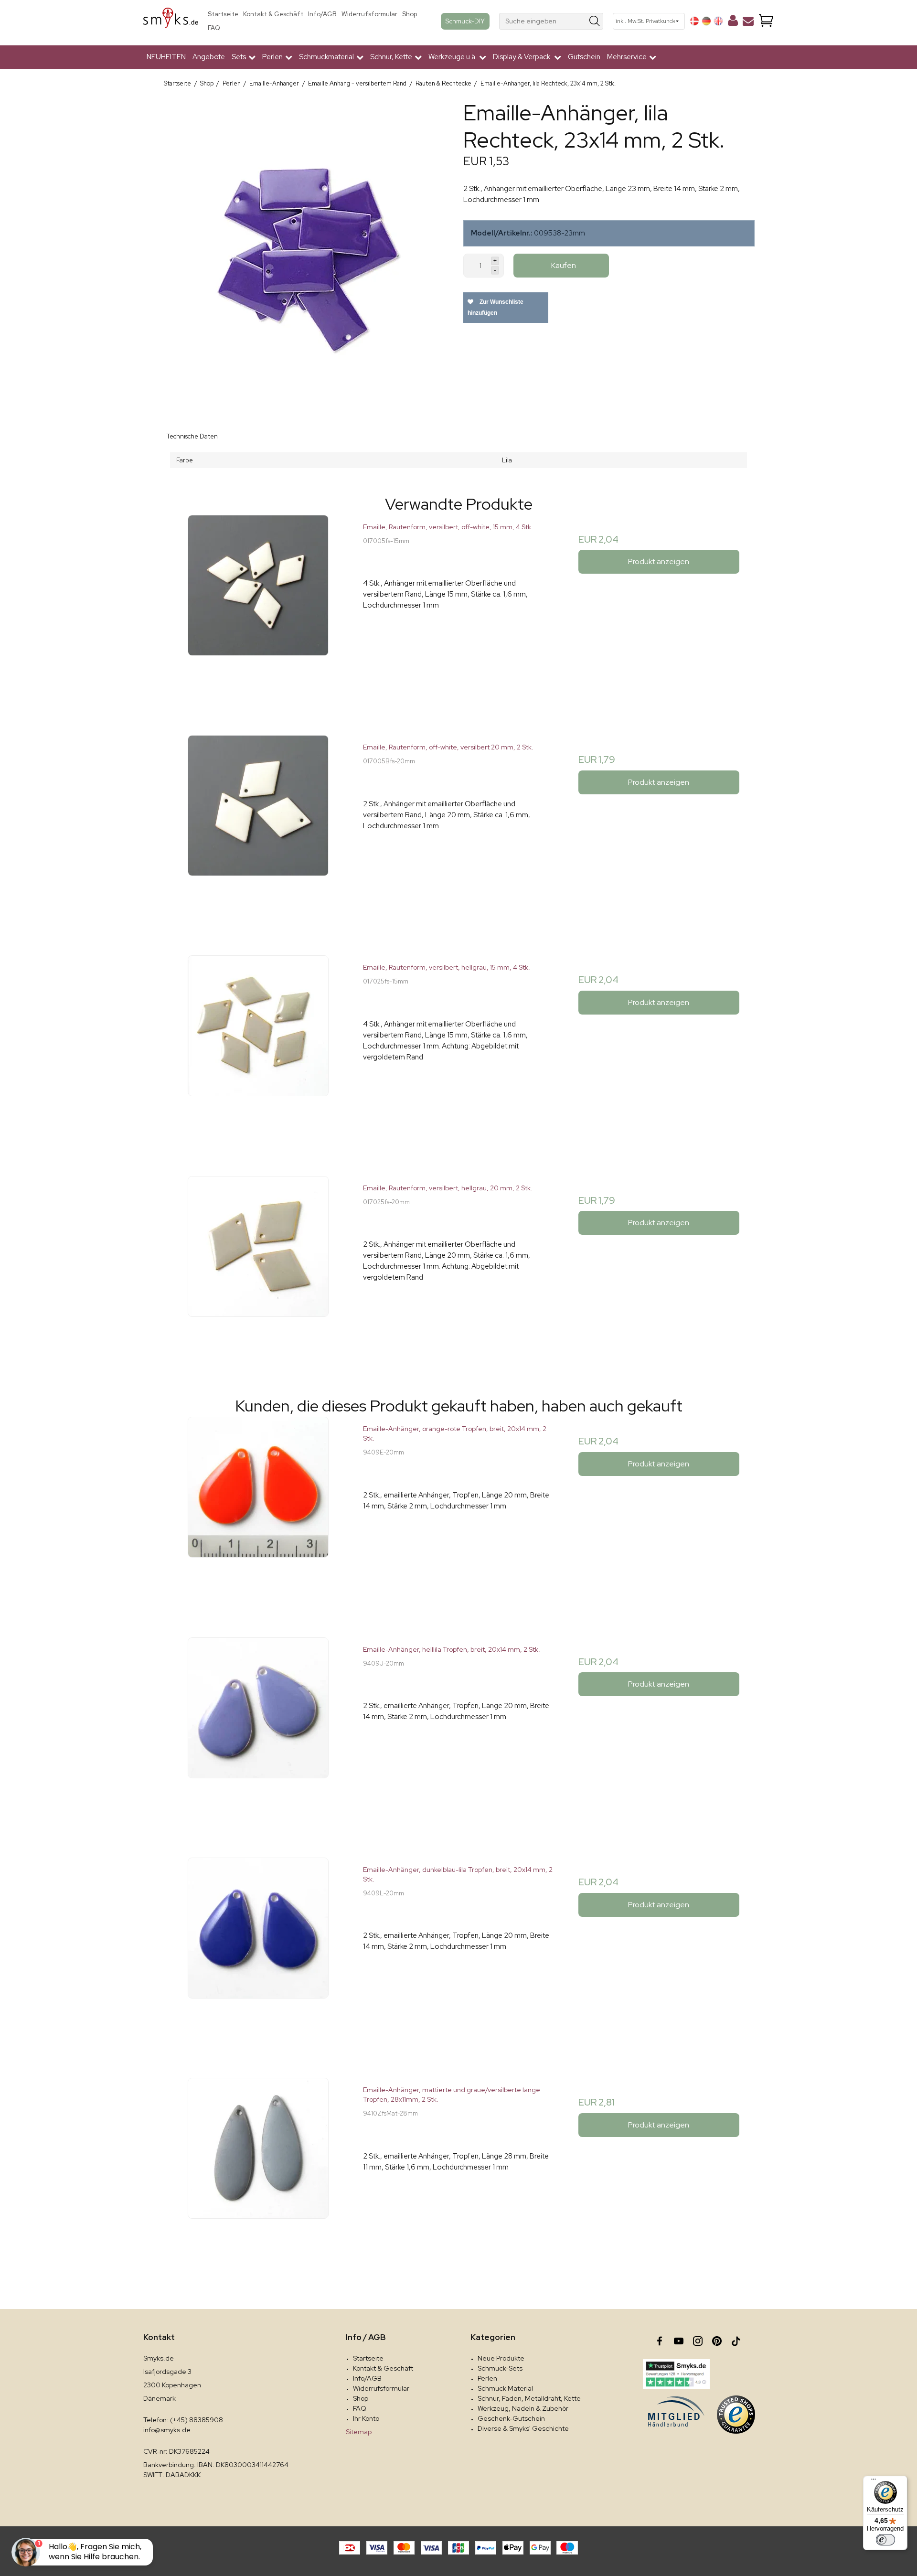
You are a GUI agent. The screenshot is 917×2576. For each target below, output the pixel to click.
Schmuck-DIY (465, 21)
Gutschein (584, 57)
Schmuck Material (505, 2388)
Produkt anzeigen (659, 561)
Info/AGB (322, 14)
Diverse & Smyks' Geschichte (523, 2428)
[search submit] (595, 21)
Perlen (487, 2378)
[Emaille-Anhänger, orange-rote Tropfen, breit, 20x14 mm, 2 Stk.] (258, 1512)
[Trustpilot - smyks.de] (676, 2374)
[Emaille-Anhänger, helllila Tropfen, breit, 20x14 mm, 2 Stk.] (258, 1733)
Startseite (223, 14)
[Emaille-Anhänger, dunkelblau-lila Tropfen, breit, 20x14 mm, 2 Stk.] (258, 1953)
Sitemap (359, 2432)
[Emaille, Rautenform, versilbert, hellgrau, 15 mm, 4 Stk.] (258, 1051)
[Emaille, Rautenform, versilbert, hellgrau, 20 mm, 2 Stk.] (258, 1271)
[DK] (694, 21)
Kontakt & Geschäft (273, 14)
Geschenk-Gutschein (511, 2418)
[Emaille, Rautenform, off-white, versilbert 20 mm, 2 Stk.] (258, 830)
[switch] (885, 2540)
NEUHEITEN (166, 57)
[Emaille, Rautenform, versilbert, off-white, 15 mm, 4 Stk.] (258, 610)
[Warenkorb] (766, 21)
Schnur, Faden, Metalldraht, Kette (529, 2398)
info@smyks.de (167, 2430)
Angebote (209, 57)
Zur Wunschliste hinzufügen (496, 307)
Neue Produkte (501, 2358)
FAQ (214, 28)
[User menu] (733, 22)
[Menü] (874, 2481)
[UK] (718, 21)
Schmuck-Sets (500, 2368)
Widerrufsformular (369, 14)
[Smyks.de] (171, 21)
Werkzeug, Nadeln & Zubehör (523, 2408)
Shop (410, 14)
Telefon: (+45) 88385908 (183, 2420)
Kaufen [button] (564, 265)
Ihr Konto (366, 2418)
